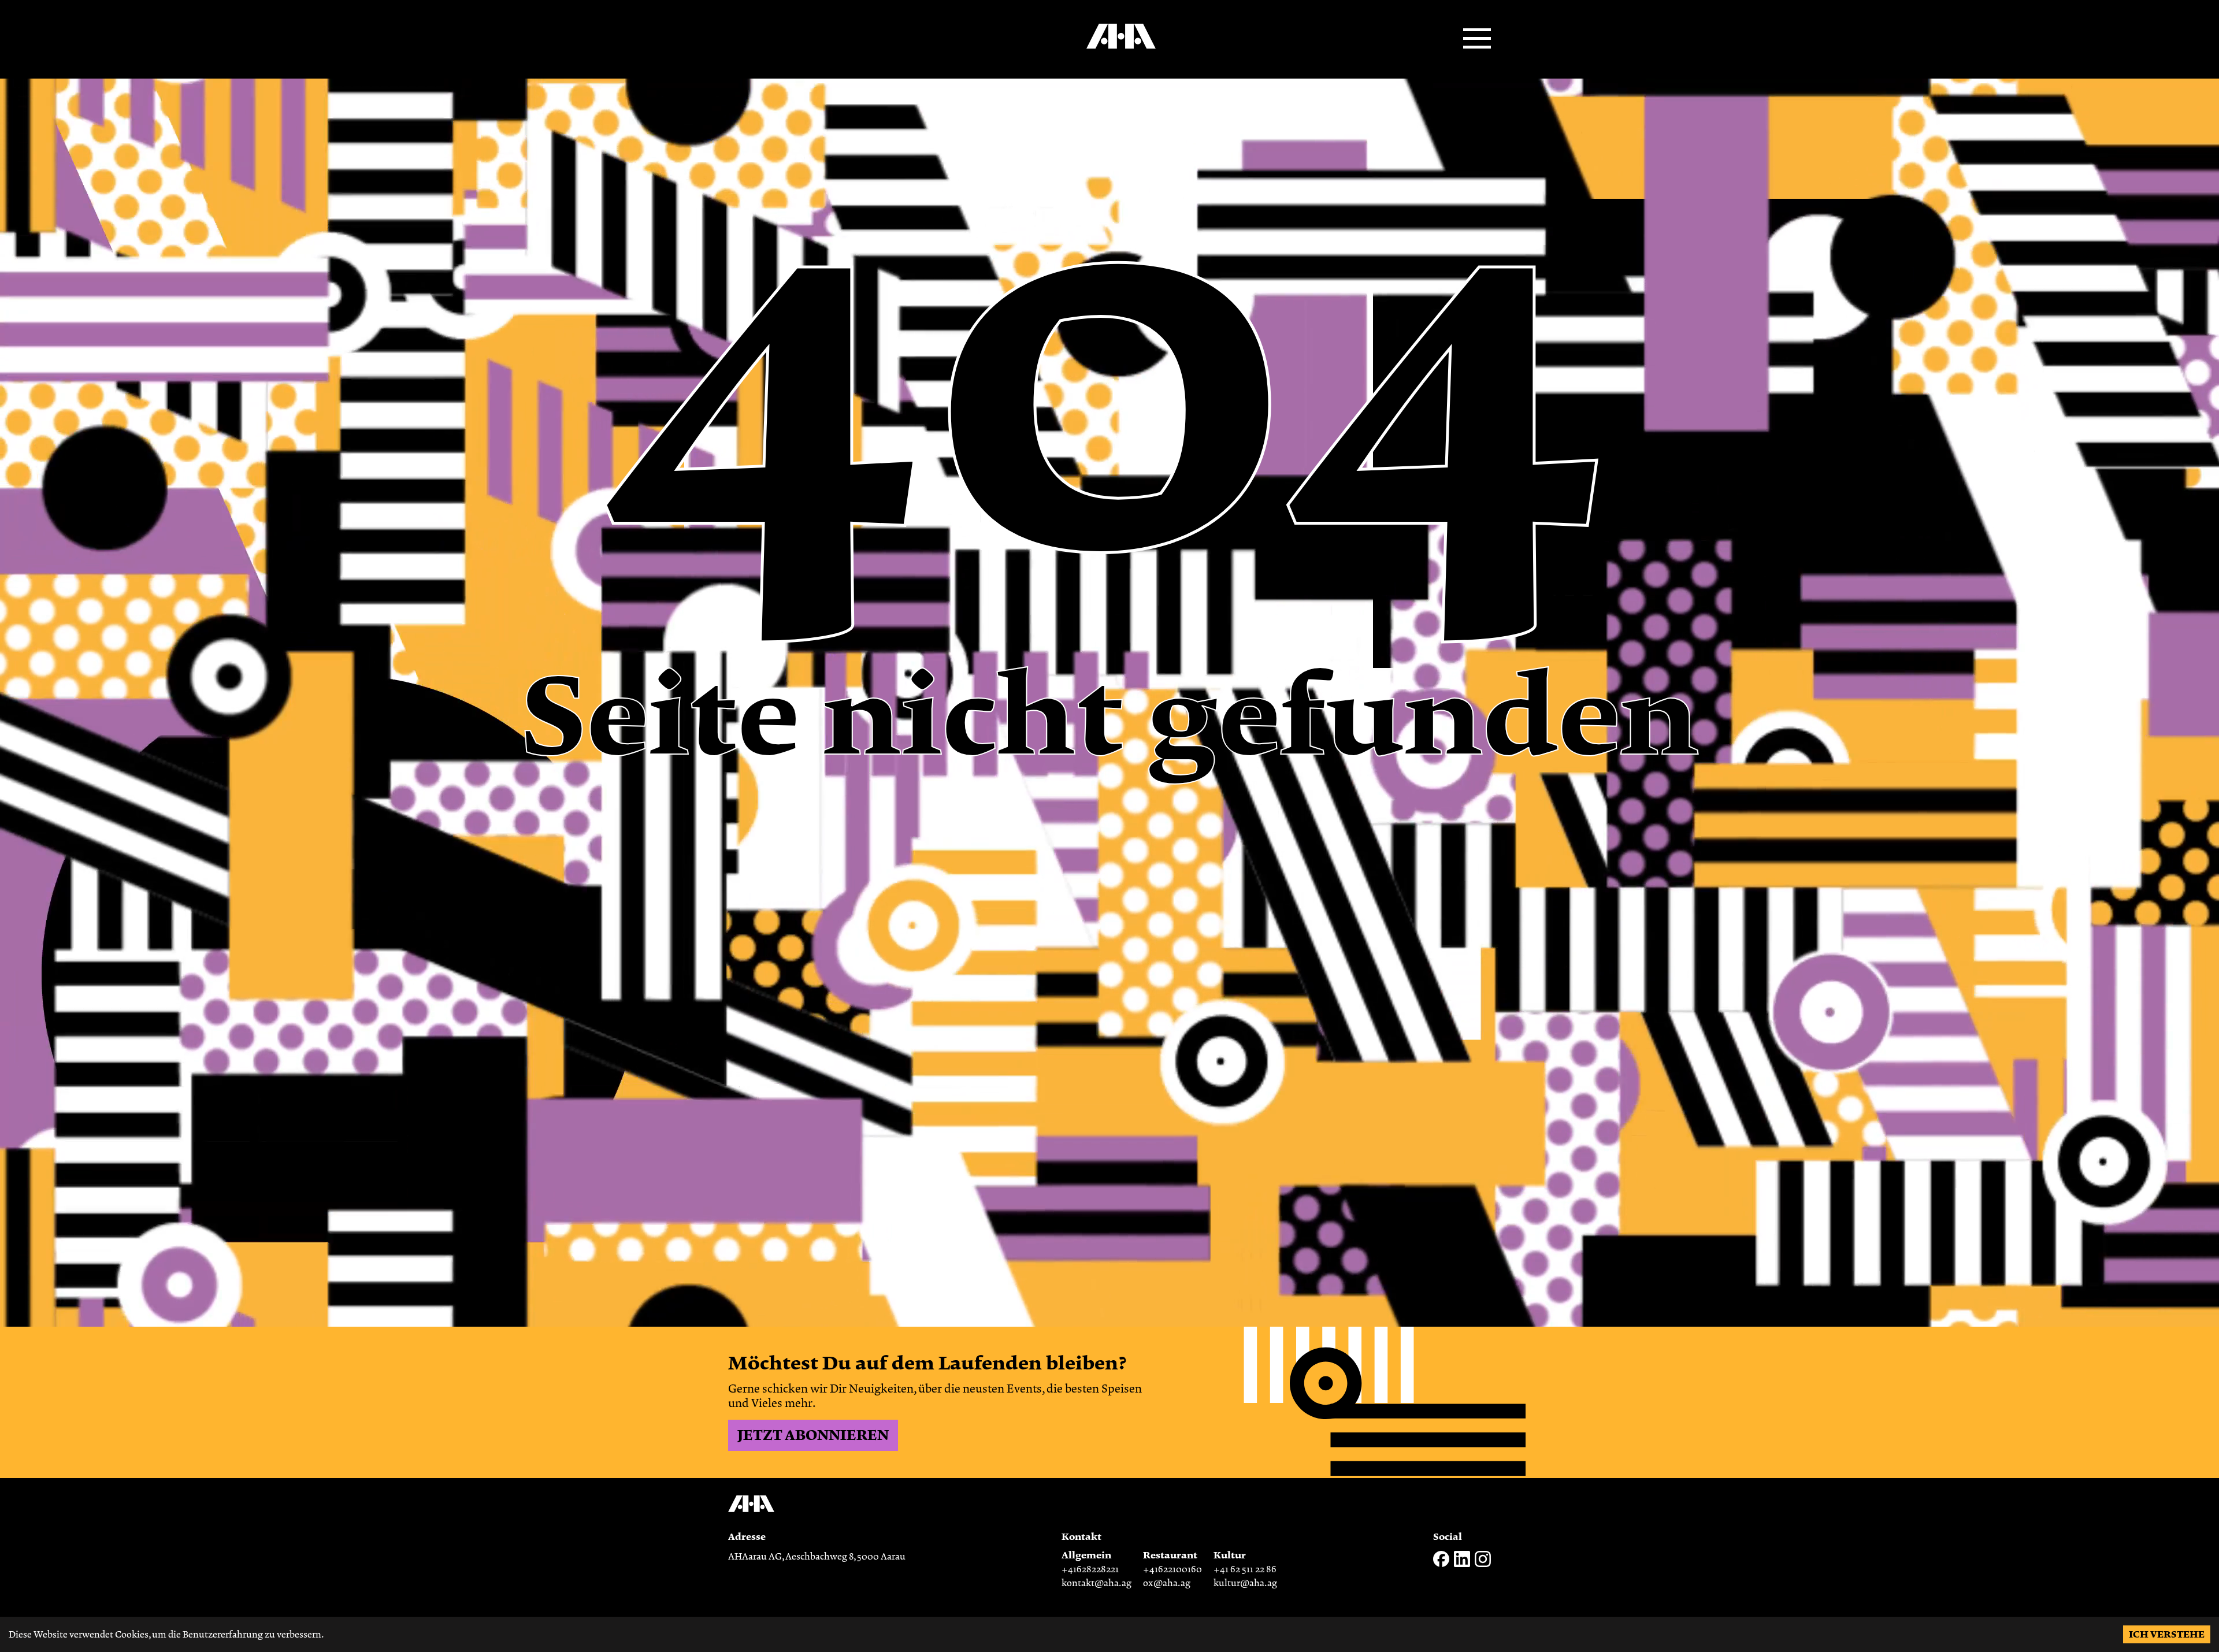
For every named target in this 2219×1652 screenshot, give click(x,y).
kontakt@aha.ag (1096, 1583)
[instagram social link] (1483, 1564)
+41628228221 (1090, 1569)
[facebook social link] (1441, 1564)
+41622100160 (1172, 1569)
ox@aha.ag (1167, 1583)
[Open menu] (1477, 39)
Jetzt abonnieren (813, 1435)
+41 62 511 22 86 (1245, 1569)
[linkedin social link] (1462, 1564)
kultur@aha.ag (1245, 1583)
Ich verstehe (2167, 1634)
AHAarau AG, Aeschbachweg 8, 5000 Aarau (817, 1557)
